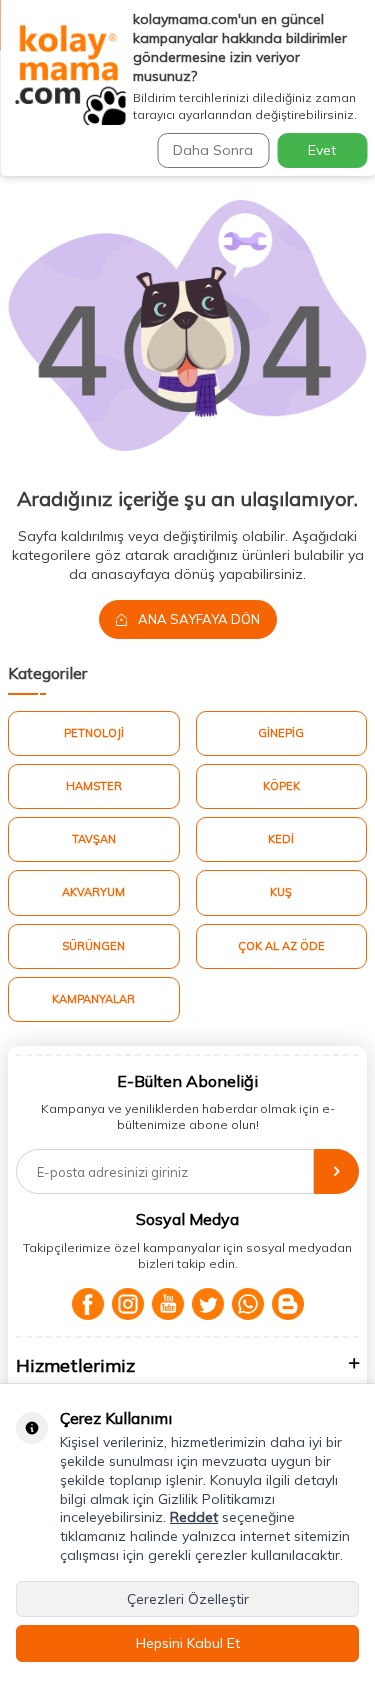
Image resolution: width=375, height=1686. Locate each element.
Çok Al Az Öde (281, 946)
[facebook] (88, 1304)
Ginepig (281, 733)
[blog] (288, 1304)
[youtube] (168, 1304)
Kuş (281, 892)
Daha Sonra (213, 150)
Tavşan (94, 839)
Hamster (94, 786)
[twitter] (208, 1304)
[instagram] (128, 1304)
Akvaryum (93, 892)
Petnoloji (94, 733)
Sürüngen (93, 946)
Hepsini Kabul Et (188, 1643)
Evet (322, 150)
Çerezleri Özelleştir (188, 1599)
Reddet (194, 1517)
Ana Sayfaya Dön (197, 619)
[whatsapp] (248, 1304)
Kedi (281, 839)
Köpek (281, 786)
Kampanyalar (93, 999)
